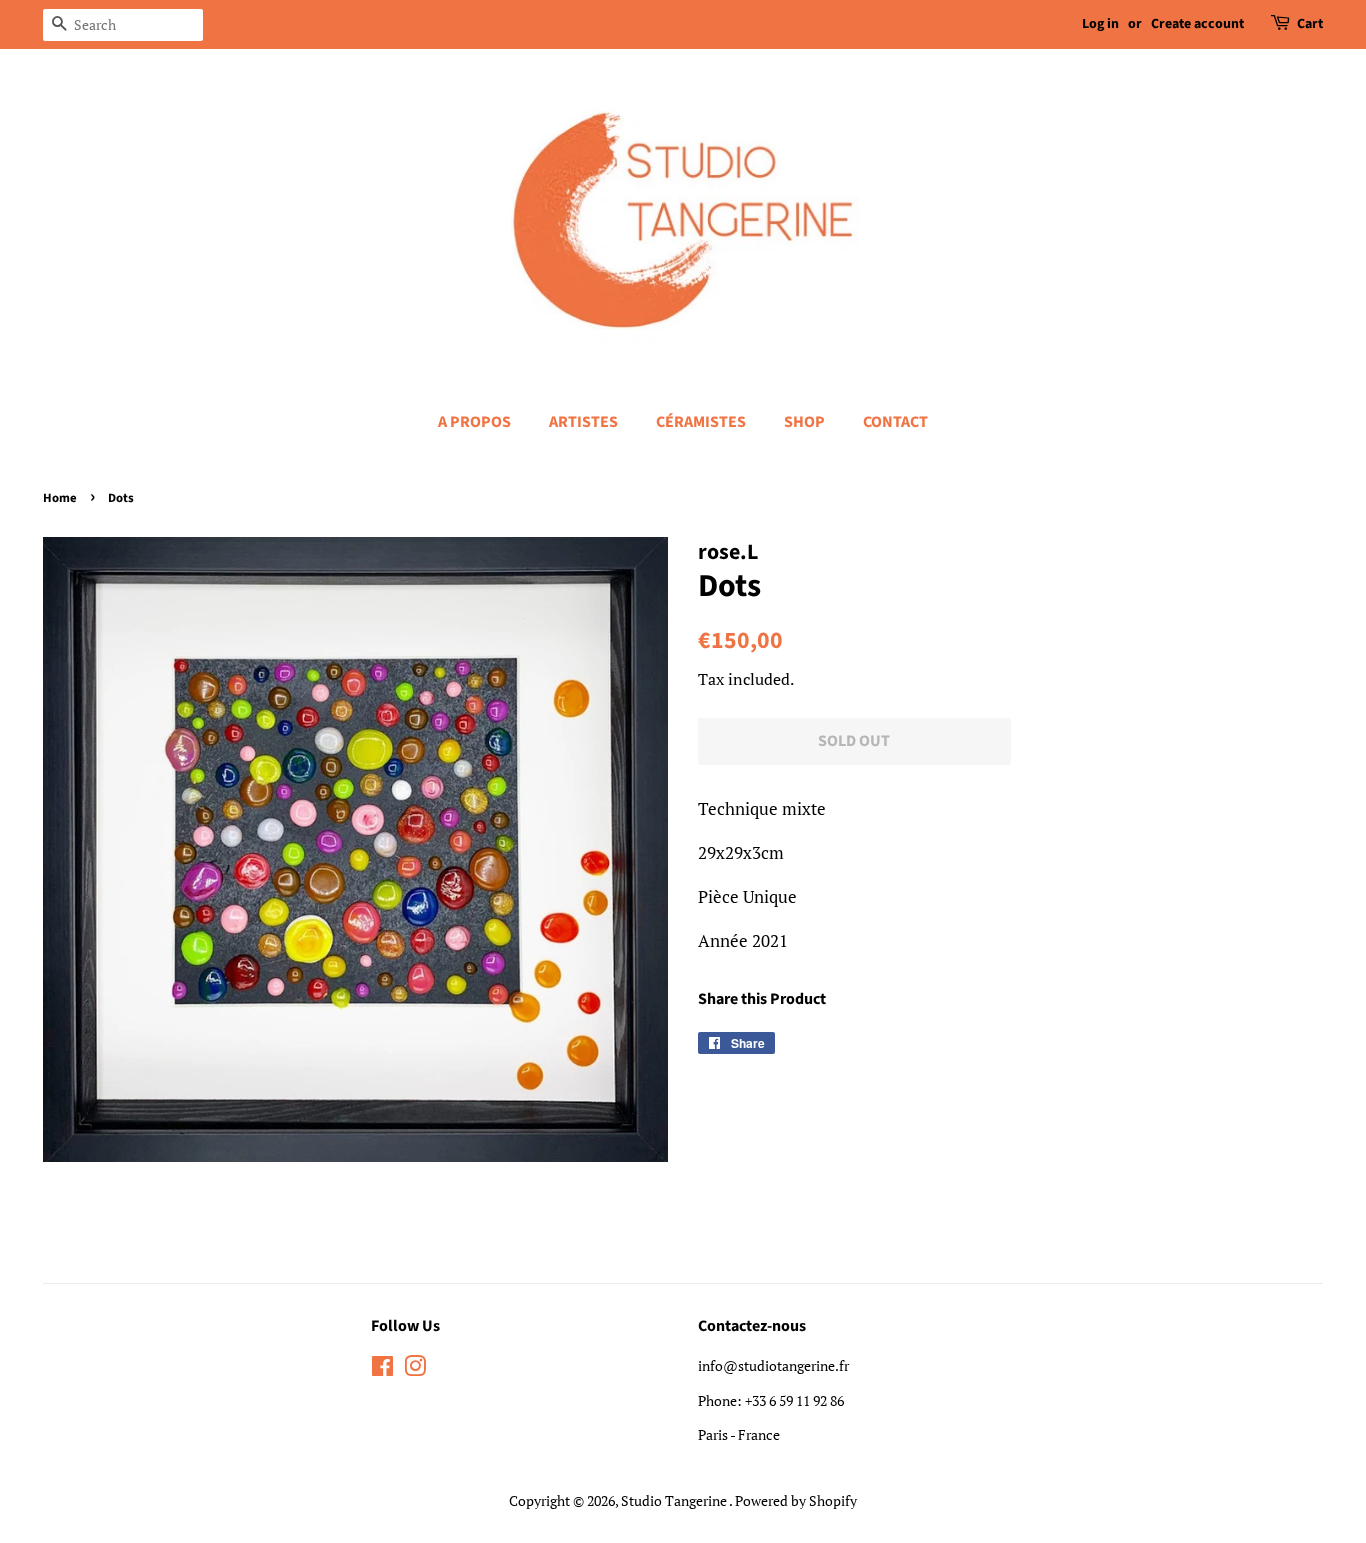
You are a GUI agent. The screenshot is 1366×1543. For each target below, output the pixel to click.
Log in (1100, 24)
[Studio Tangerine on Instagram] (415, 1369)
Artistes (583, 422)
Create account (1197, 24)
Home (60, 498)
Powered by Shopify (796, 1500)
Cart (1310, 24)
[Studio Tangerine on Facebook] (382, 1369)
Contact (895, 422)
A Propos (474, 422)
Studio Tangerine (675, 1500)
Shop (804, 422)
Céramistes (701, 422)
